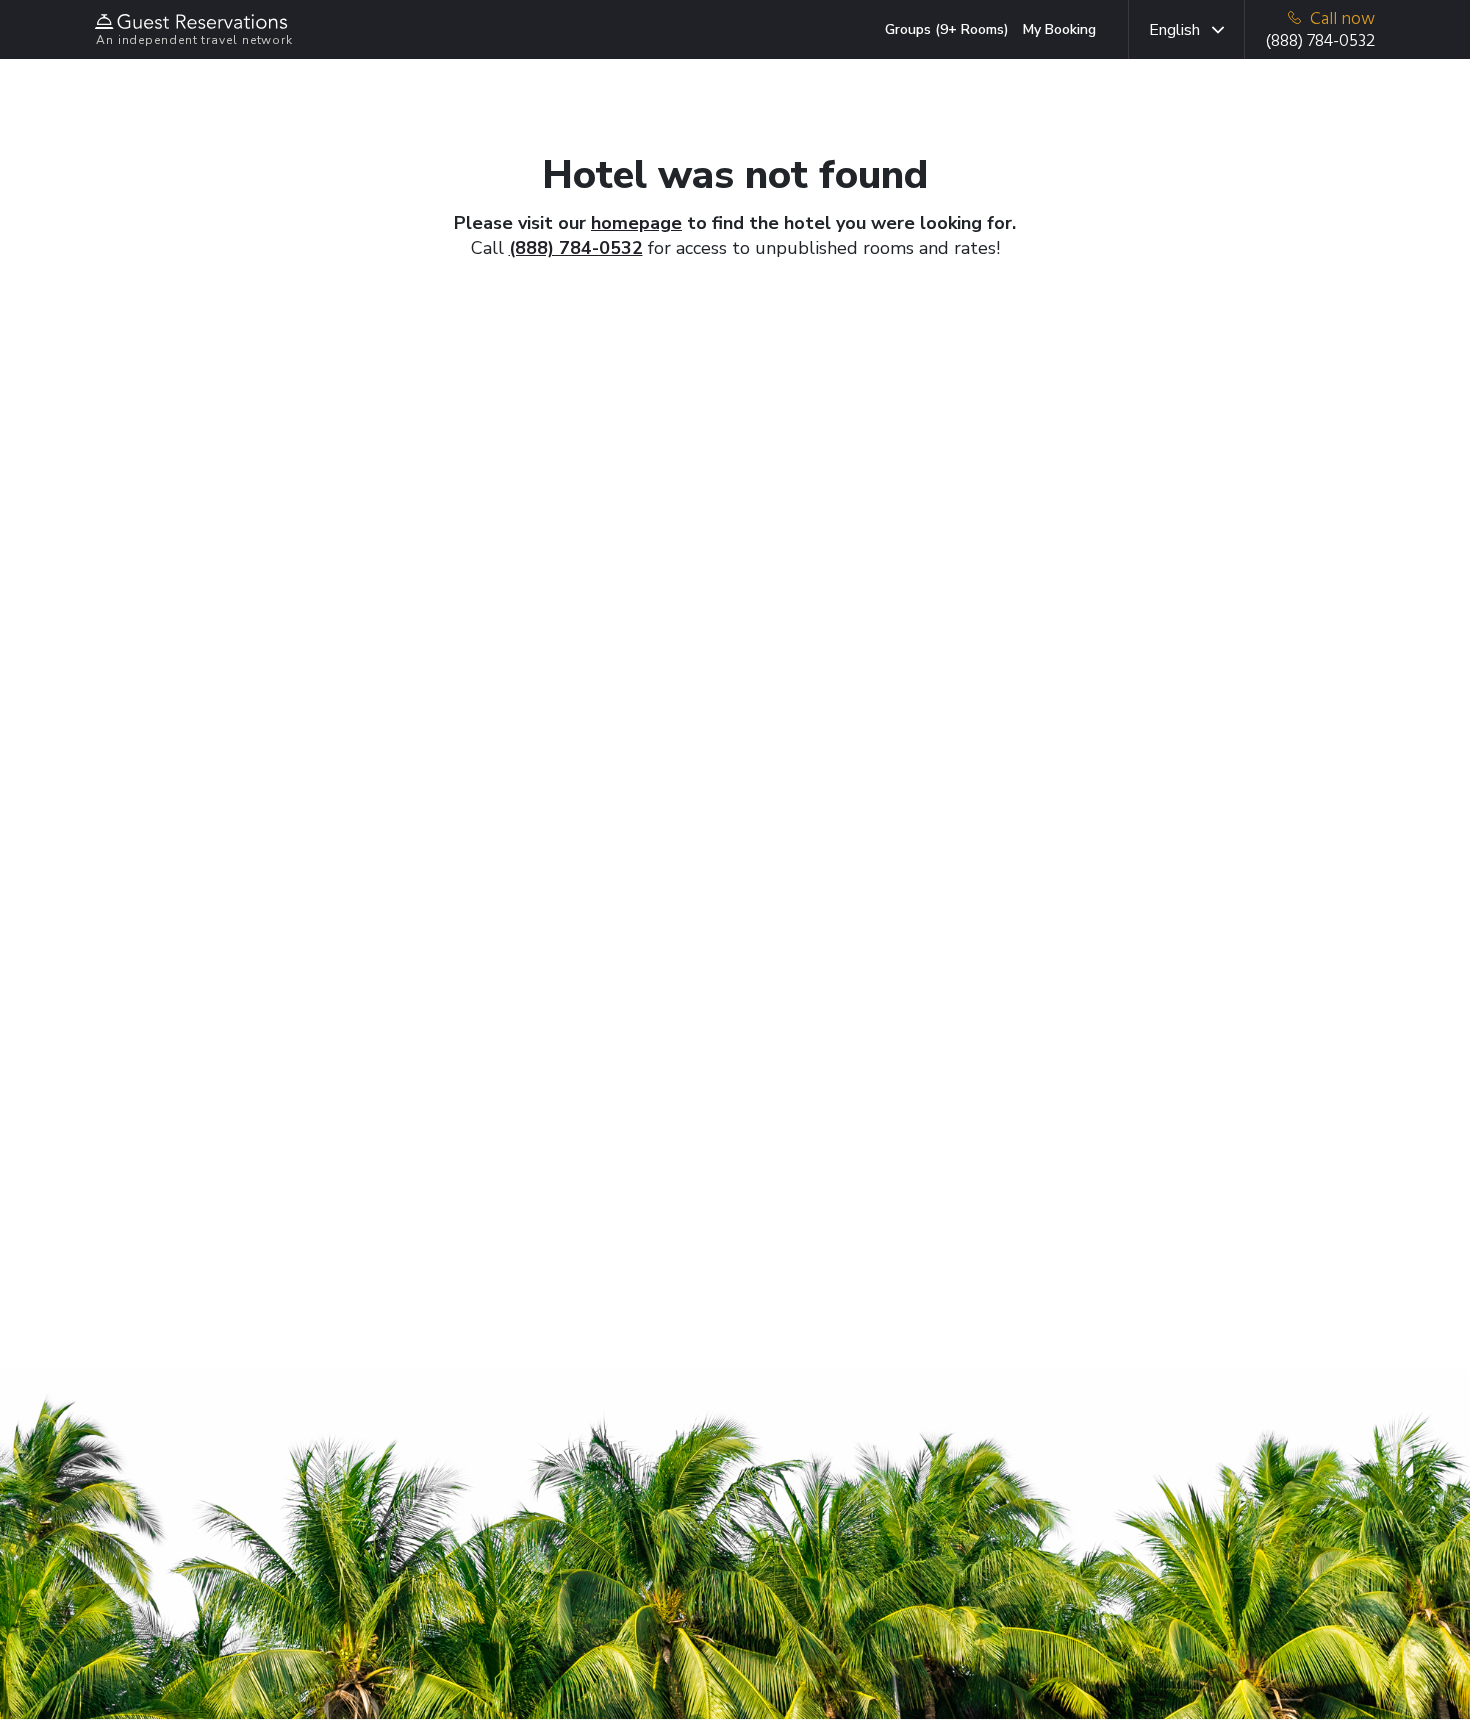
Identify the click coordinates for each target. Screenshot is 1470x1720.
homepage (636, 223)
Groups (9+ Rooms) (947, 29)
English (1174, 30)
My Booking (1059, 29)
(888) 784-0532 (576, 248)
